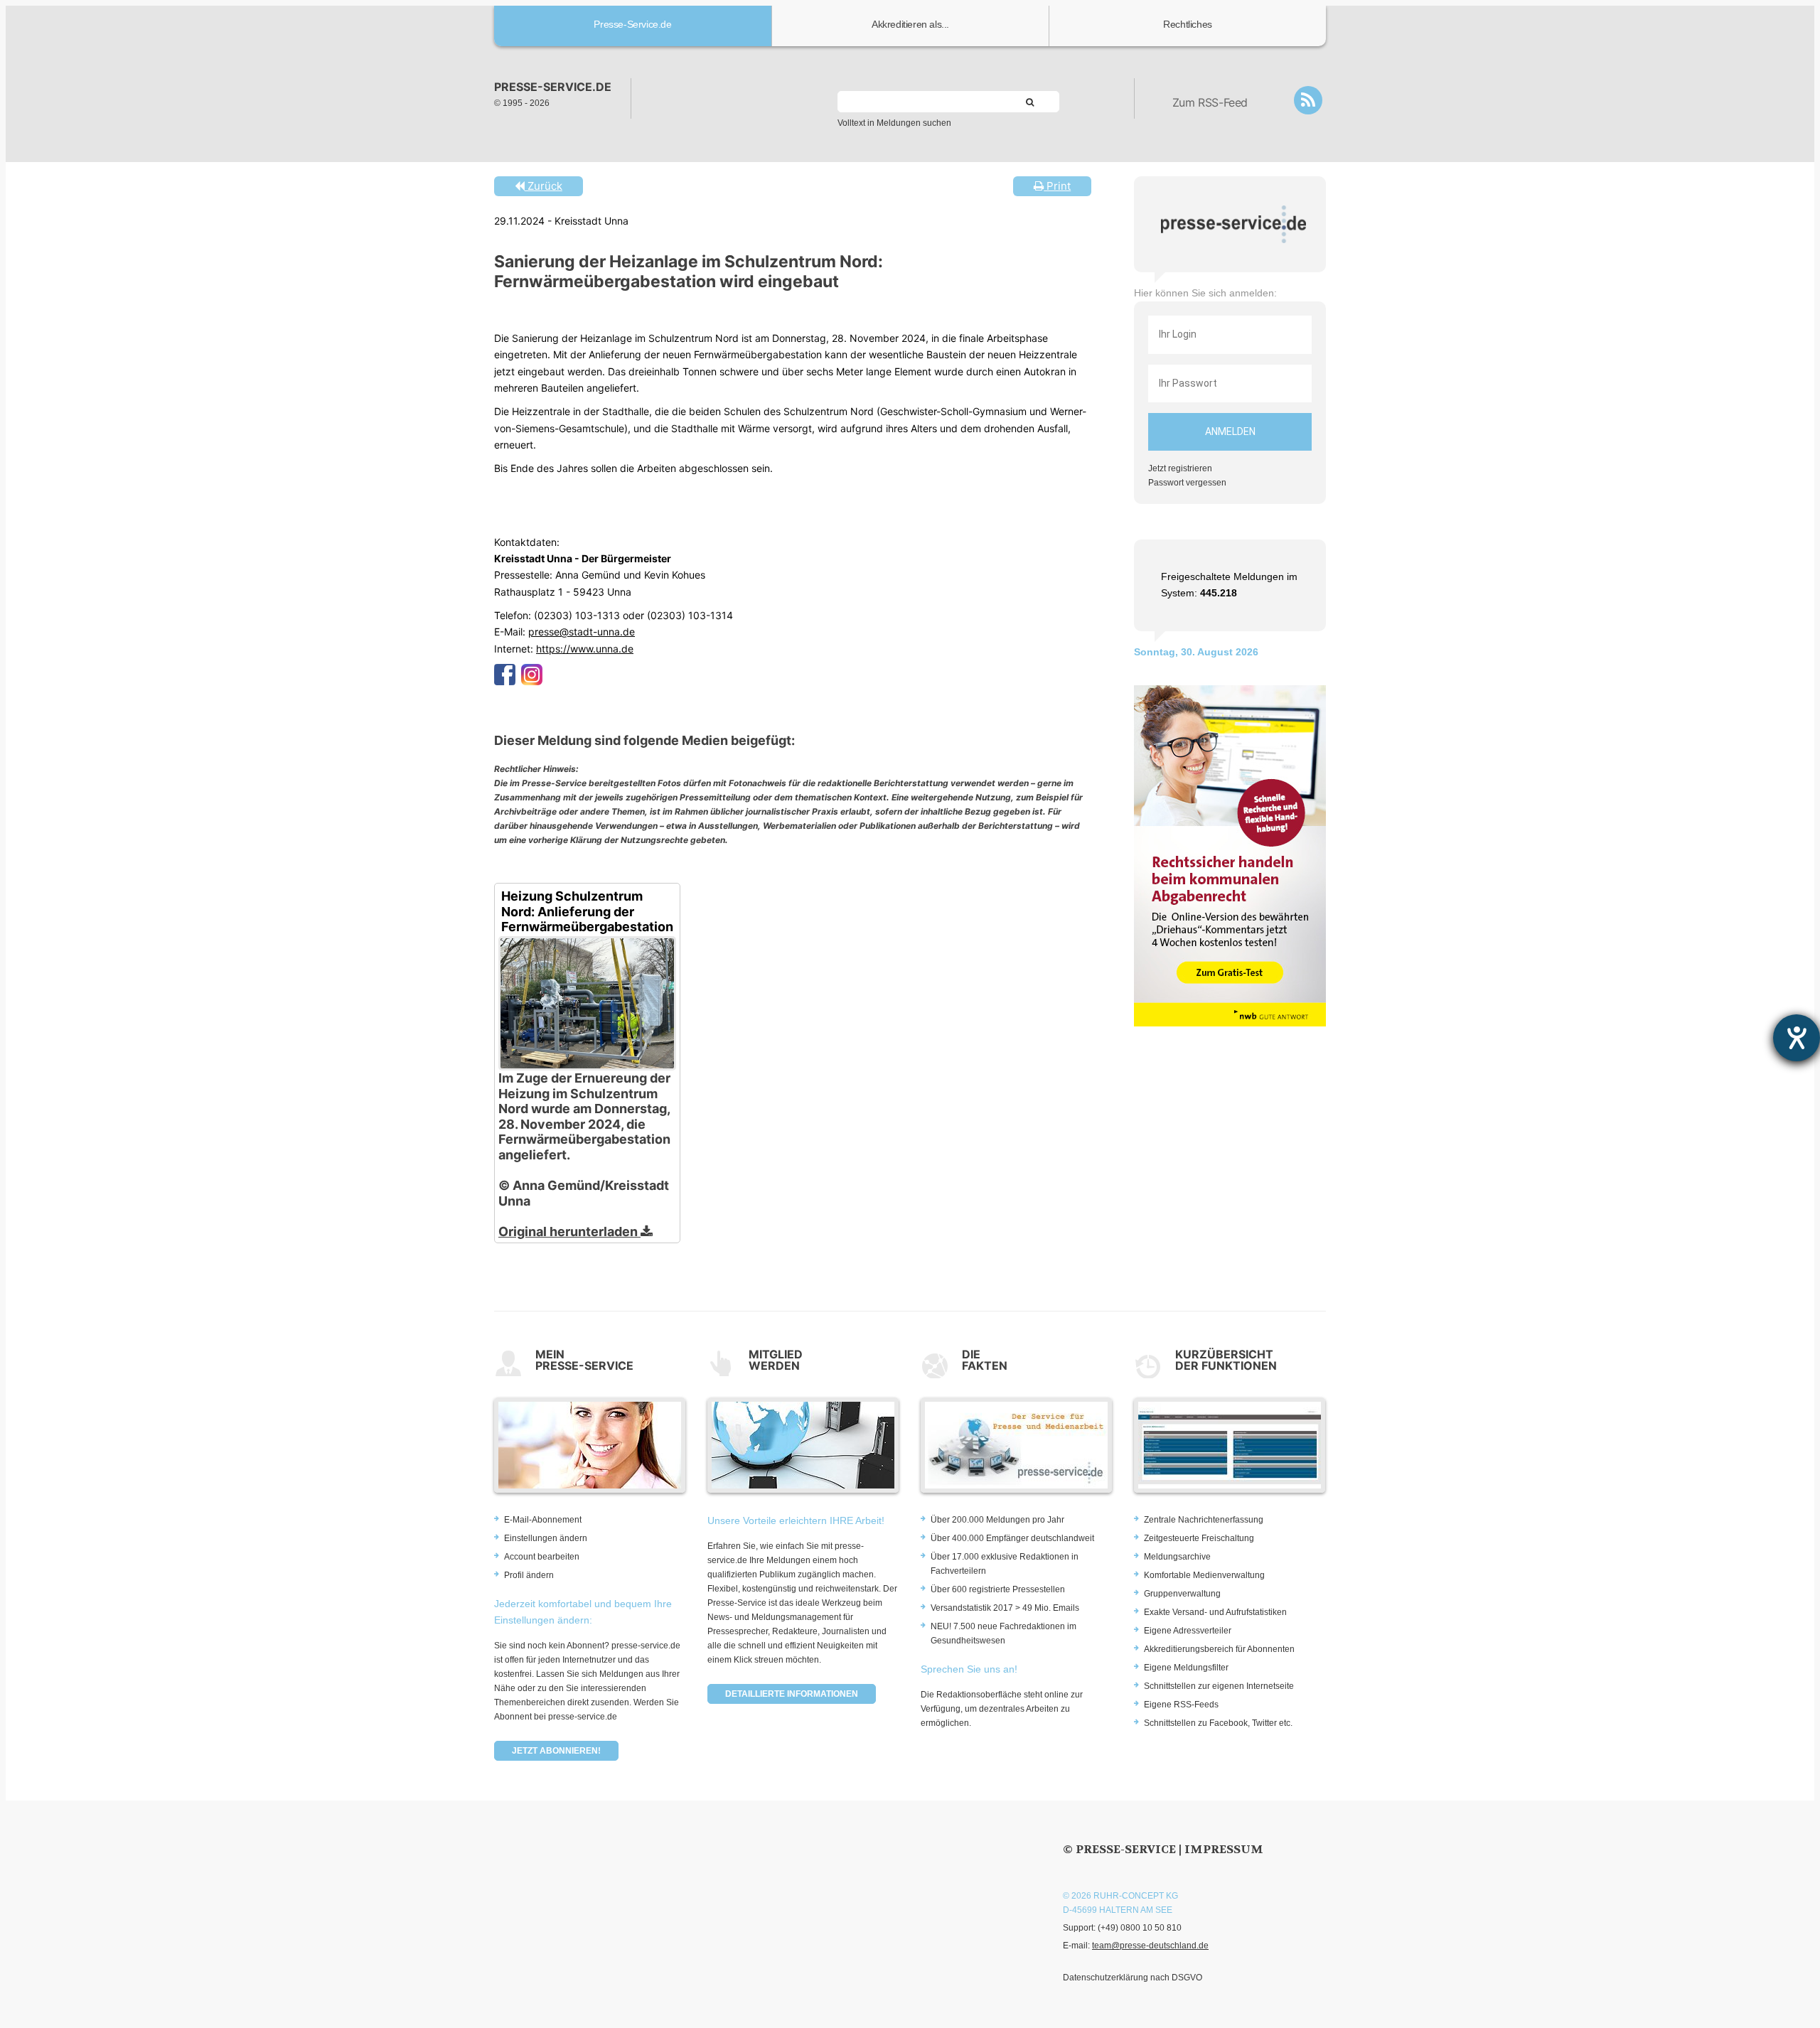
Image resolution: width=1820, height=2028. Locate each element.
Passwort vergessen (1187, 483)
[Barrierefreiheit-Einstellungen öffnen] (1797, 1038)
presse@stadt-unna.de (582, 632)
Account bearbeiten (542, 1557)
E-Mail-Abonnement (543, 1520)
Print (1057, 186)
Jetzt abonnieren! (556, 1751)
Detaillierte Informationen (792, 1694)
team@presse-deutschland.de (1150, 1946)
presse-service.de (553, 87)
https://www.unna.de (585, 649)
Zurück (544, 186)
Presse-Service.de (632, 24)
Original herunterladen (569, 1232)
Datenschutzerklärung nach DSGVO (1133, 1978)
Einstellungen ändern (546, 1538)
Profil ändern (529, 1575)
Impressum (1224, 1849)
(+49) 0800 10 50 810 (1140, 1928)
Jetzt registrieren (1180, 468)
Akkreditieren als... (910, 24)
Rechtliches (1188, 24)
